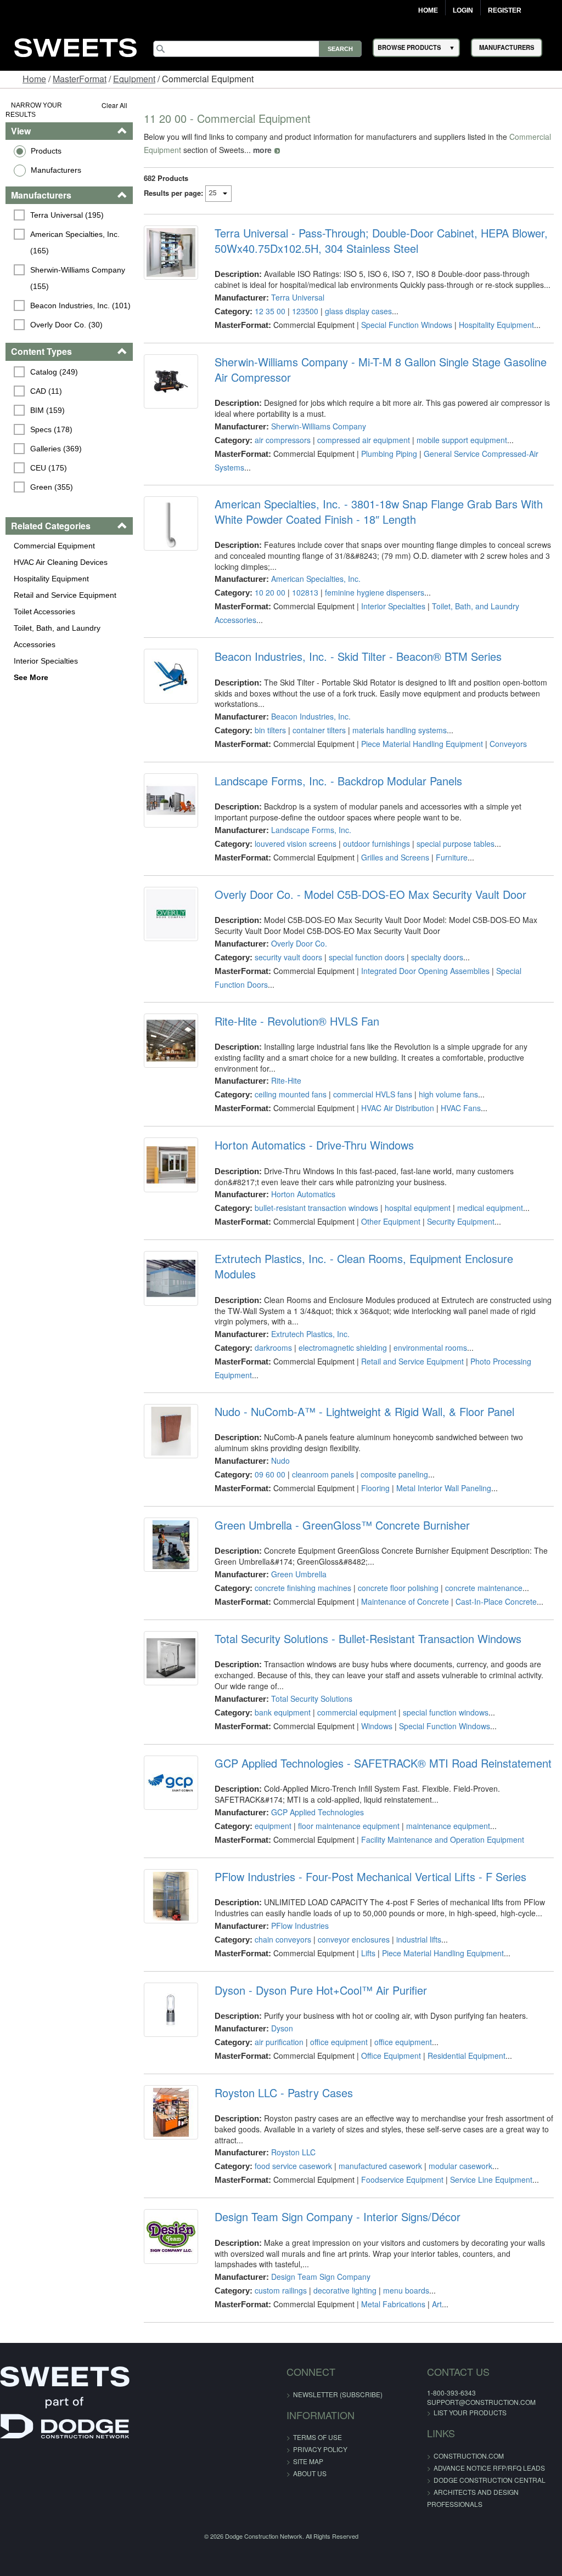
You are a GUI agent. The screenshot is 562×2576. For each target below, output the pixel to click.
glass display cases (358, 311)
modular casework (460, 2166)
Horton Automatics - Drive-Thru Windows (314, 1145)
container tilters (319, 730)
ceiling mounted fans (291, 1094)
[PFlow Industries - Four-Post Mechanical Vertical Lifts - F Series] (171, 1896)
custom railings (281, 2290)
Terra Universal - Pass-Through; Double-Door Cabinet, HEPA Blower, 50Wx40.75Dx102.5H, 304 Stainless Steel (381, 241)
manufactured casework (380, 2166)
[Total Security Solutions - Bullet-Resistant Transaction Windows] (171, 1658)
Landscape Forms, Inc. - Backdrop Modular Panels (338, 781)
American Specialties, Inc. (316, 579)
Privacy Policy (320, 2449)
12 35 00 (270, 311)
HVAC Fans (461, 1108)
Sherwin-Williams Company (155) (79, 278)
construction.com (469, 2456)
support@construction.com (481, 2402)
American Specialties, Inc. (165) (76, 242)
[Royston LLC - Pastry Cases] (171, 2112)
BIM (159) (47, 410)
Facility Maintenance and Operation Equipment (443, 1839)
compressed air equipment (364, 440)
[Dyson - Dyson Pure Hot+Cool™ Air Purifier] (171, 2010)
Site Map (308, 2461)
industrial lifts (419, 1939)
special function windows (446, 1712)
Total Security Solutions (312, 1699)
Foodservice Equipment (402, 2179)
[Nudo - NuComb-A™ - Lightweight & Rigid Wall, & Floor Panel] (171, 1431)
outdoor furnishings (376, 843)
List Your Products (470, 2412)
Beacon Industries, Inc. (311, 716)
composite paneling (394, 1474)
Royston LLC (293, 2152)
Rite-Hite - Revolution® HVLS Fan (297, 1021)
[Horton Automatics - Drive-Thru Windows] (171, 1165)
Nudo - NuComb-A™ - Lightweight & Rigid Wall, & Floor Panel (364, 1412)
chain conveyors (283, 1939)
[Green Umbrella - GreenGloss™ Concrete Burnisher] (171, 1545)
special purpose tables (456, 843)
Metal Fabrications (393, 2304)
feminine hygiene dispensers (375, 592)
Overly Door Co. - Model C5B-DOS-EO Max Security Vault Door (370, 894)
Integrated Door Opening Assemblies (425, 971)
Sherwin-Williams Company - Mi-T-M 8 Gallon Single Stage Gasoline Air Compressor (381, 370)
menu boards (406, 2290)
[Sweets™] (76, 46)
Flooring (375, 1488)
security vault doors (288, 957)
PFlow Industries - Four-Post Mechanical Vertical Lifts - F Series (370, 1877)
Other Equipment (391, 1221)
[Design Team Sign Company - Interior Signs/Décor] (171, 2236)
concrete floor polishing (398, 1588)
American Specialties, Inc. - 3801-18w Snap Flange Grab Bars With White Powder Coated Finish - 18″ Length (379, 512)
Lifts (368, 1953)
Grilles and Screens (395, 857)
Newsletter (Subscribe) (338, 2394)
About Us (310, 2473)
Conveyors (508, 744)
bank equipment (283, 1712)
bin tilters (270, 730)
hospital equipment (418, 1208)
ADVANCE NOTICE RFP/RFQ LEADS (489, 2468)
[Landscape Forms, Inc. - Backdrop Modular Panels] (171, 800)
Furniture (452, 857)
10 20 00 (270, 592)
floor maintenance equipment (349, 1826)
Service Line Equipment (491, 2179)
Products (46, 151)
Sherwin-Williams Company (319, 426)
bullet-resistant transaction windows (316, 1208)
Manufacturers (56, 170)
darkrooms (273, 1348)
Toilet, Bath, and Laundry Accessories (57, 636)
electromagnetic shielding (343, 1348)
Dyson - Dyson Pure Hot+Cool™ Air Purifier (321, 1990)
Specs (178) (51, 429)
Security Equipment (461, 1221)
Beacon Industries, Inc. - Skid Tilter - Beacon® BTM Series (358, 656)
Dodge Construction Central (490, 2480)
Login (463, 10)
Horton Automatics (303, 1194)
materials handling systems (400, 730)
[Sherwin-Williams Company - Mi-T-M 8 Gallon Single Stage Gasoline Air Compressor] (171, 381)
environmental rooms (430, 1348)
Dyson (282, 2028)
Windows (377, 1726)
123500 (305, 311)
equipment (273, 1826)
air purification (279, 2042)
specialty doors (437, 957)
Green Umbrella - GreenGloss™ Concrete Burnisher (342, 1525)
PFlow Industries (300, 1926)
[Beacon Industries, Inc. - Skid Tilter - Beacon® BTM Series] (171, 676)
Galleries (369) (56, 449)
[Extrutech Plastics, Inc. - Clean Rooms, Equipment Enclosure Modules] (171, 1278)
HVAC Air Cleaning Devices (61, 562)
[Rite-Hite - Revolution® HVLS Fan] (171, 1041)
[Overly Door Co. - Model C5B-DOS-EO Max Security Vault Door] (171, 914)
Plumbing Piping (389, 454)
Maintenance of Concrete (405, 1601)
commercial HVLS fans (373, 1094)
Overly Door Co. (299, 943)
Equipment (134, 79)
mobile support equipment (462, 440)
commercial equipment (357, 1712)
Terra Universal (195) (67, 215)
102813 (305, 592)
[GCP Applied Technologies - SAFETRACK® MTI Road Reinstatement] (171, 1783)
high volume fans (448, 1094)
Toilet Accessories (44, 612)
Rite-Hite (286, 1080)
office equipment (339, 2042)
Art (437, 2304)
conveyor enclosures (354, 1939)
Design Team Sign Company (321, 2277)
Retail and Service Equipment (65, 595)
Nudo (280, 1460)
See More (31, 677)
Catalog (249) (54, 372)
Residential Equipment (467, 2056)
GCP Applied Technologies (317, 1812)
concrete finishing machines (303, 1588)
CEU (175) (49, 468)
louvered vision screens (296, 843)
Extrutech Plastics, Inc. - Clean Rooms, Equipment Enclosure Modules (364, 1266)
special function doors (367, 957)
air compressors (283, 440)
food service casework (293, 2166)
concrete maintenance (484, 1588)
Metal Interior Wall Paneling (444, 1488)
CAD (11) (46, 391)
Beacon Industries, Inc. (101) (80, 305)
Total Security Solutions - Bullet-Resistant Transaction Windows (368, 1639)
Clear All (114, 105)
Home (428, 10)
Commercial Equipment (54, 546)
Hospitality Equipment (51, 579)
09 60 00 (270, 1474)
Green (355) (52, 487)
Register (505, 10)
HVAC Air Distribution (398, 1108)
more (262, 150)
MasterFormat (80, 79)
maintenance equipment (448, 1826)
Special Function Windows (407, 325)
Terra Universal (298, 297)
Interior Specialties (46, 661)
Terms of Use (317, 2437)
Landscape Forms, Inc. (311, 830)
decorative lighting (345, 2290)
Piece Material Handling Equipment (422, 744)
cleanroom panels (323, 1474)
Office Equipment (391, 2056)
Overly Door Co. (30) (66, 325)
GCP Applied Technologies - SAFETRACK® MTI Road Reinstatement (383, 1763)
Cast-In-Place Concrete (496, 1601)
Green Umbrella (299, 1574)
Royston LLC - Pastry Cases (284, 2093)
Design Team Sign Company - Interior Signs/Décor (338, 2217)
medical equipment (490, 1208)
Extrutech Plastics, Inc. (310, 1334)
